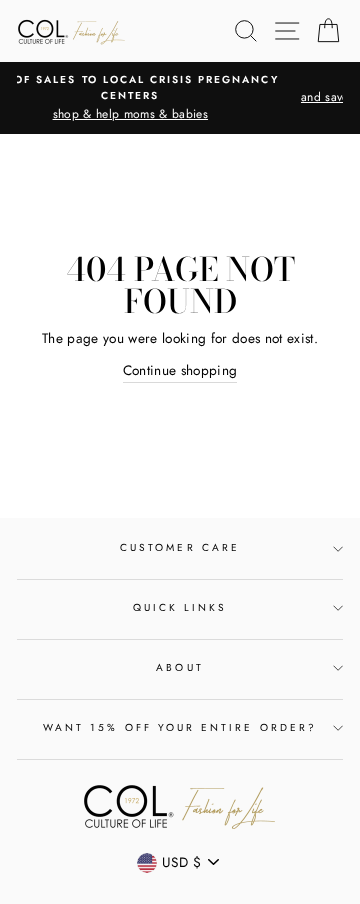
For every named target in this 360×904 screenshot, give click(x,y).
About (179, 667)
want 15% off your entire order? (180, 727)
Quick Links (180, 607)
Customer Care (180, 547)
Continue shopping (180, 370)
